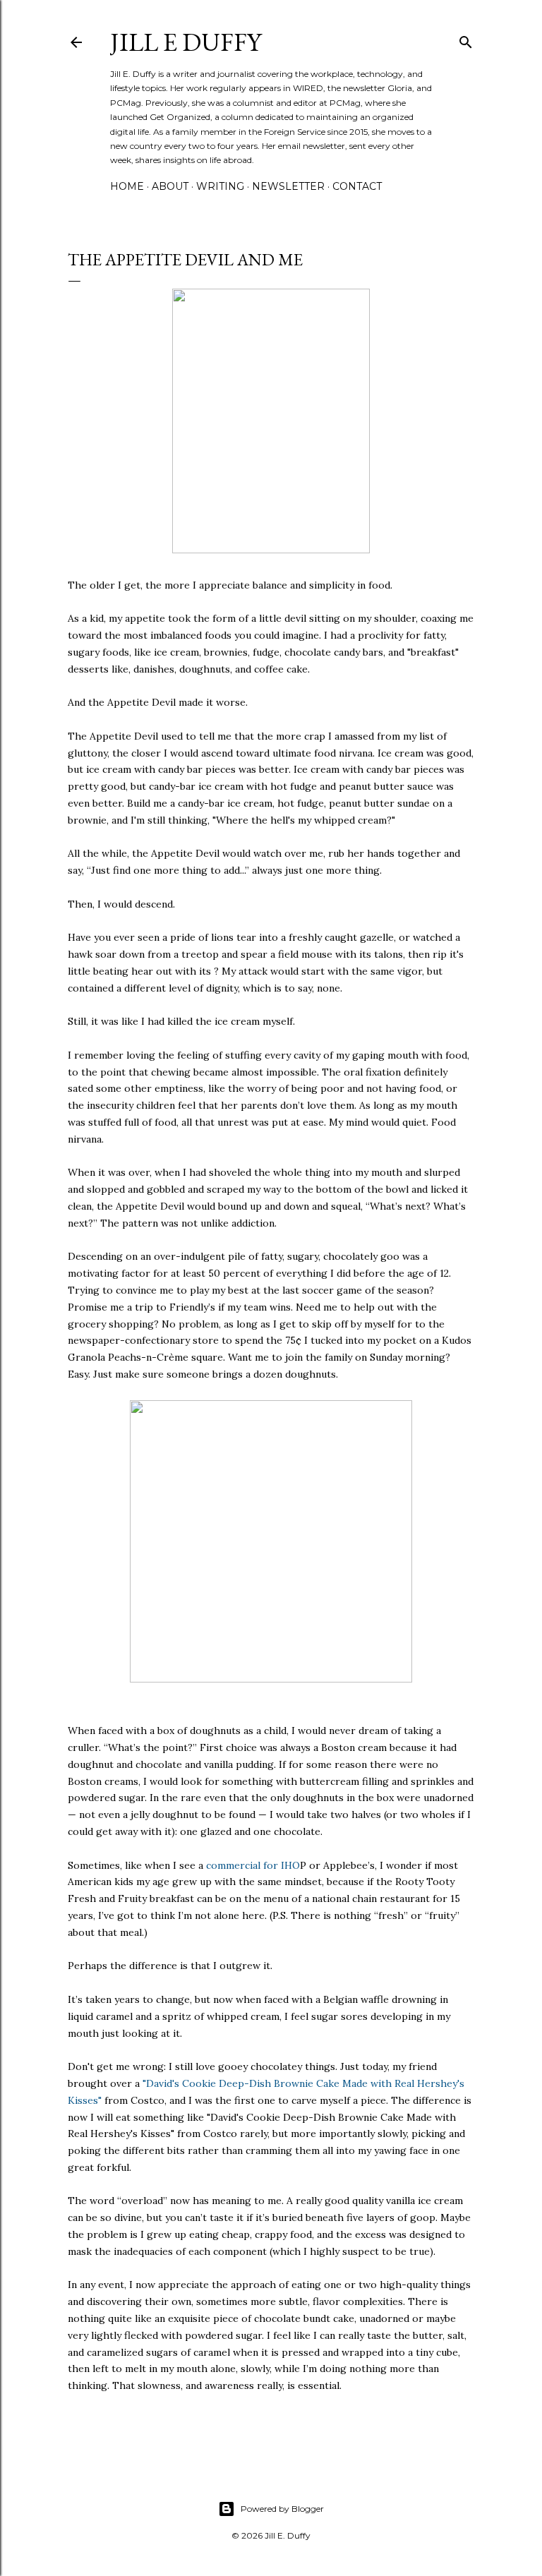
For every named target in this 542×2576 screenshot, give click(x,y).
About (170, 186)
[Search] (466, 39)
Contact (357, 186)
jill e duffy (186, 42)
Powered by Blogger (282, 2509)
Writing (220, 186)
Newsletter (288, 186)
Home (127, 186)
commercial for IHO (253, 1865)
